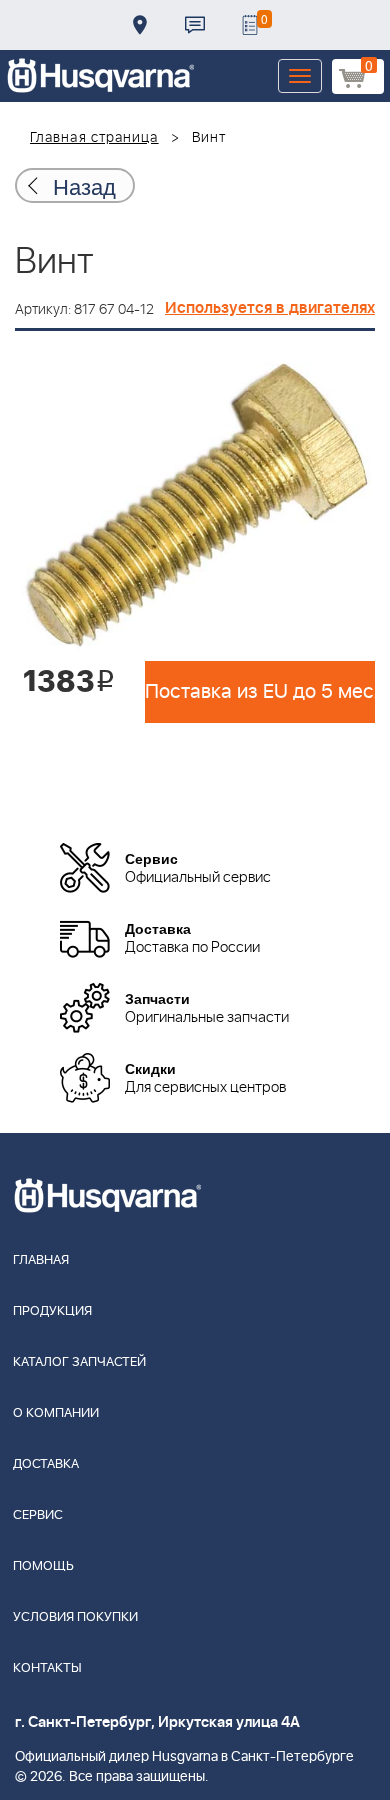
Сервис (38, 1515)
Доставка (140, 25)
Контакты (195, 25)
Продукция (52, 1311)
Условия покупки (75, 1617)
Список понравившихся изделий (250, 25)
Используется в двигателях (270, 308)
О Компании (56, 1413)
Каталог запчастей (79, 1362)
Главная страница (94, 138)
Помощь (43, 1566)
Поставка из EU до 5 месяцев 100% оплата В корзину (260, 692)
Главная (41, 1260)
